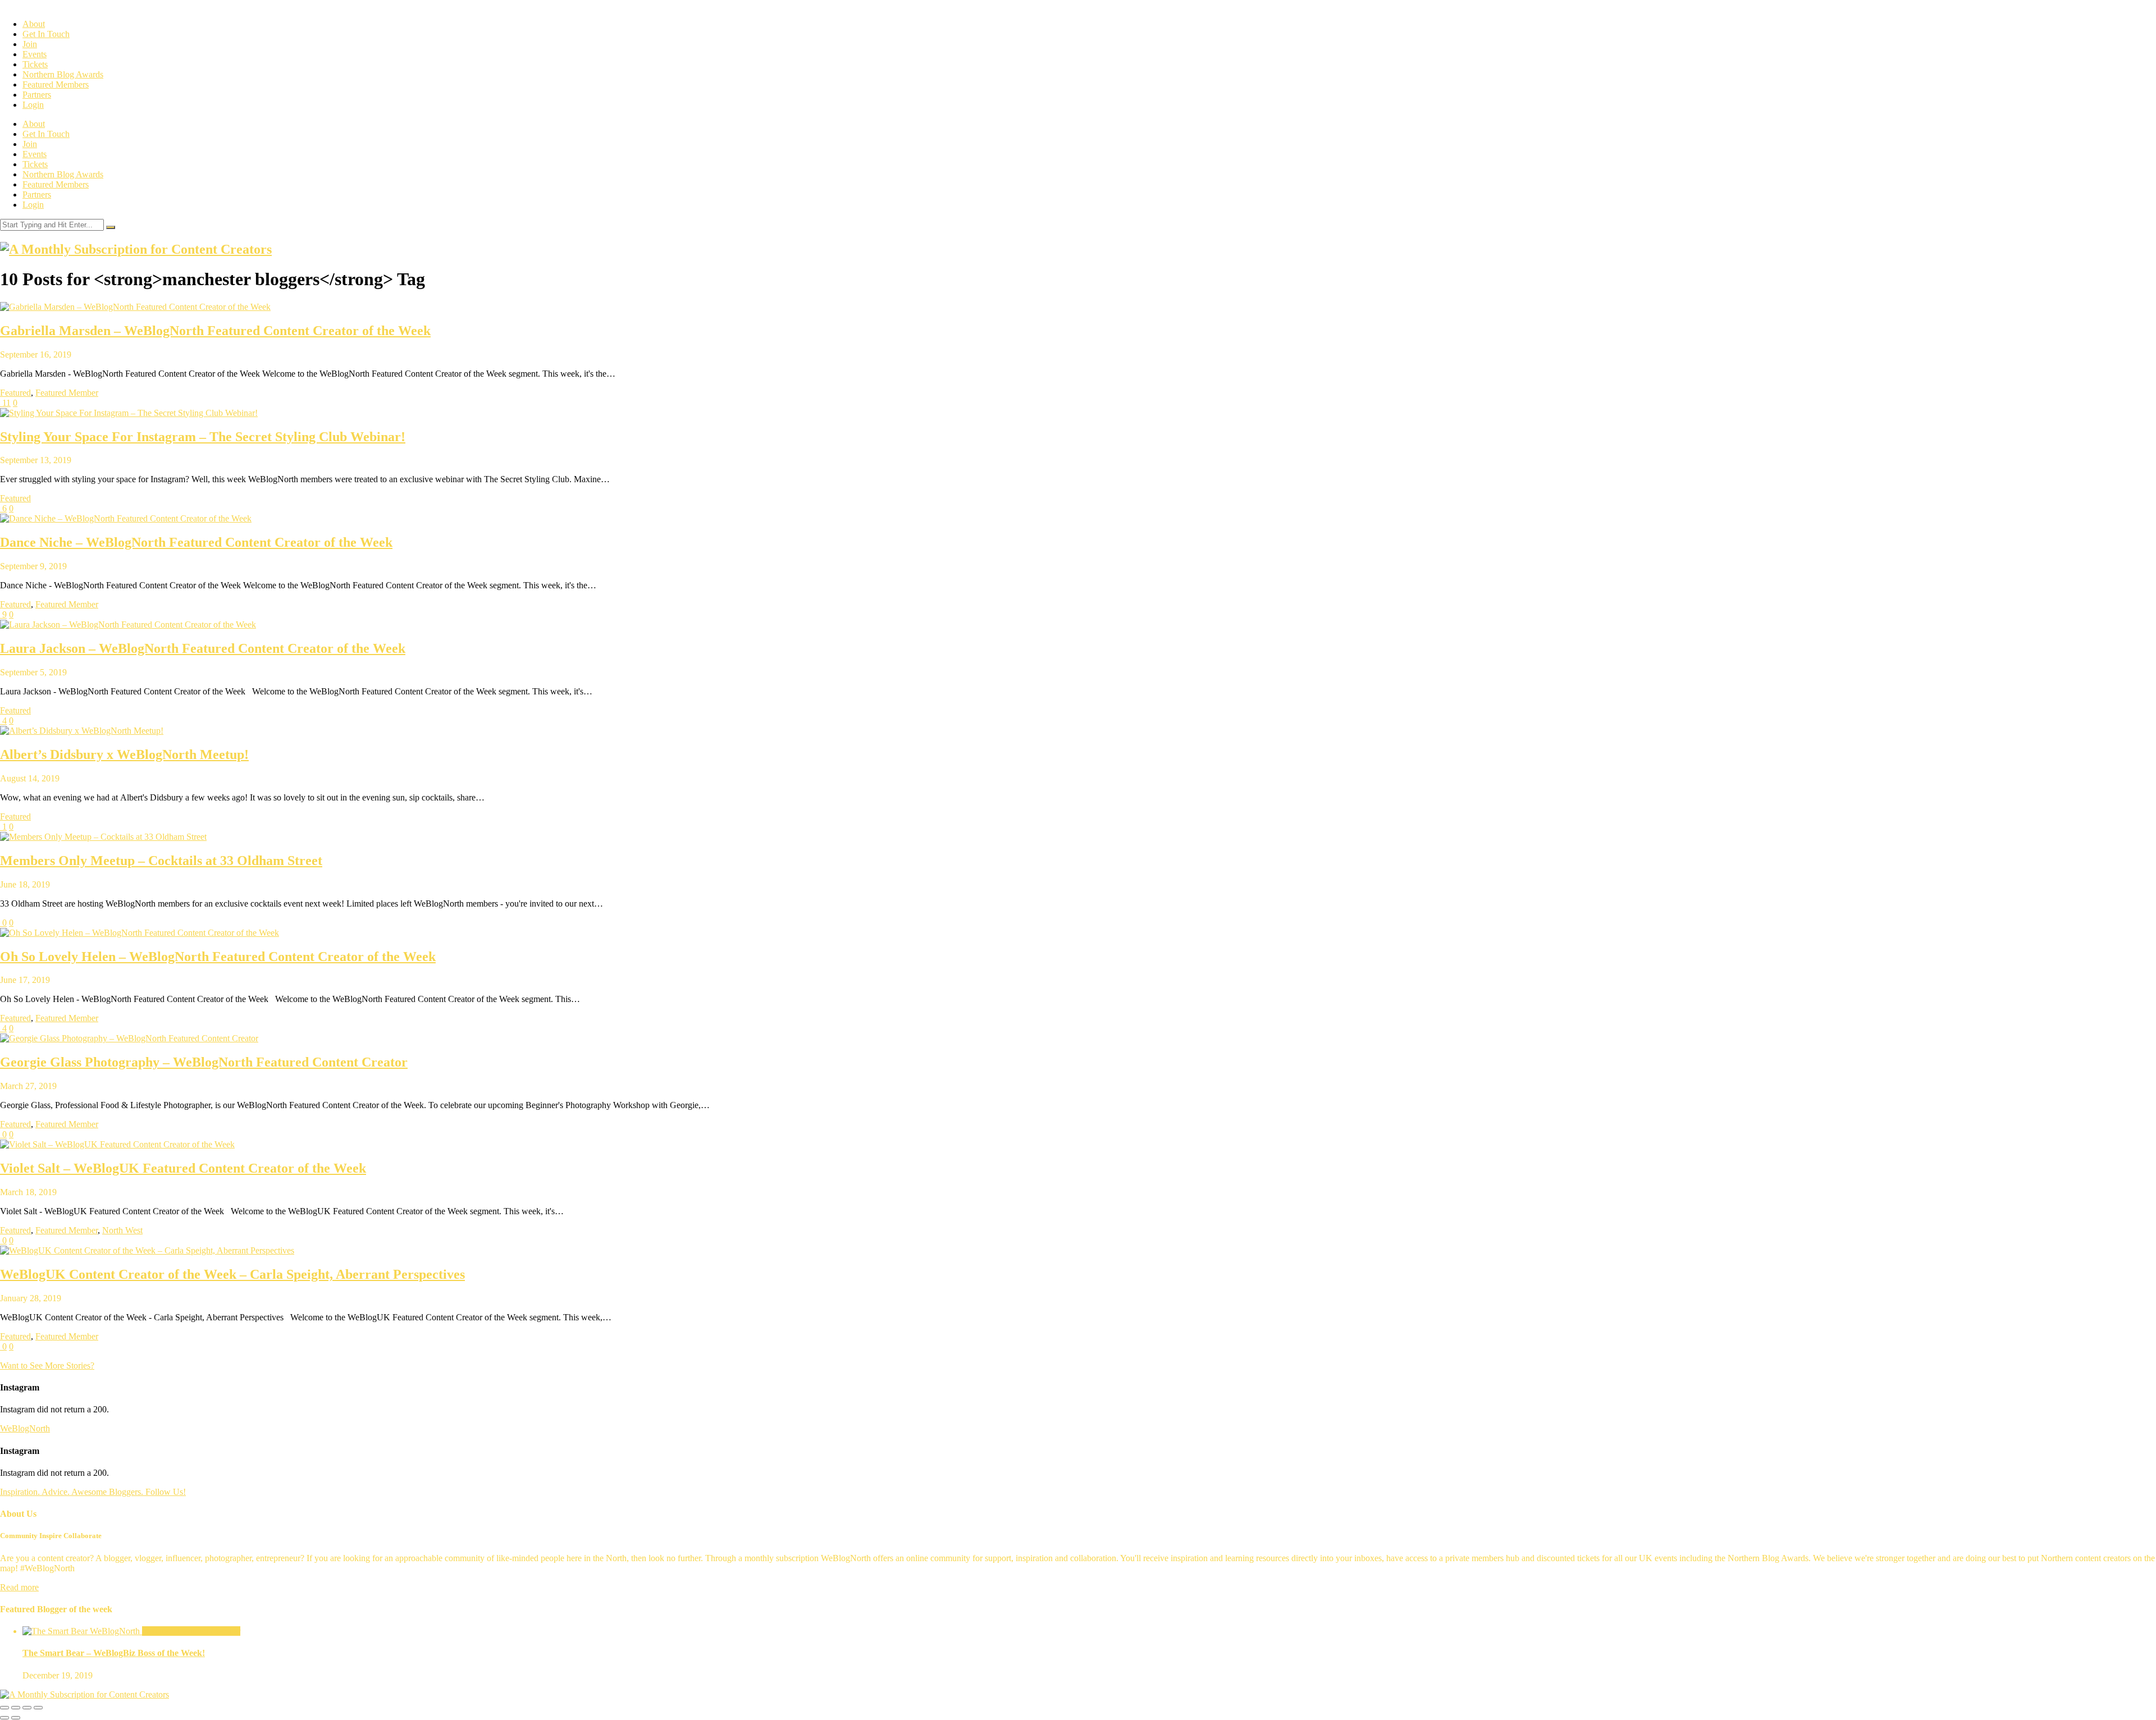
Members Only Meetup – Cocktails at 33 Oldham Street (161, 861)
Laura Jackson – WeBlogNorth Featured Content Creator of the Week (203, 648)
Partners (37, 95)
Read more (19, 1587)
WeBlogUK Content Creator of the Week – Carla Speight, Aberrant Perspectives (232, 1274)
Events (35, 54)
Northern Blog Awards (63, 74)
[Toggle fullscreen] (27, 1708)
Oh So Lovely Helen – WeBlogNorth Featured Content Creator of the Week (218, 957)
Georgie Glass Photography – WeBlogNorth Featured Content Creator (204, 1062)
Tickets (35, 64)
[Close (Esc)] (4, 1708)
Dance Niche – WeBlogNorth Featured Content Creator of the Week (196, 542)
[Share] (16, 1708)
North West (122, 1230)
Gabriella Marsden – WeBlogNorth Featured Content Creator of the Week (215, 331)
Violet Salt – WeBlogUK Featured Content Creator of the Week (183, 1168)
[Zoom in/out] (38, 1708)
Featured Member (67, 393)
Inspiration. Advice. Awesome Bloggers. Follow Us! (93, 1492)
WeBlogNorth (25, 1428)
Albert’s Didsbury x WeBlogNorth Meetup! (124, 754)
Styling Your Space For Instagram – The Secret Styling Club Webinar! (203, 437)
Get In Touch (46, 34)
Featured (15, 393)
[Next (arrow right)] (16, 1718)
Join (30, 44)
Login (33, 105)
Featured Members (56, 84)
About (34, 24)
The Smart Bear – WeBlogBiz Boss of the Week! (114, 1653)
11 (5, 403)
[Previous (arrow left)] (4, 1718)
